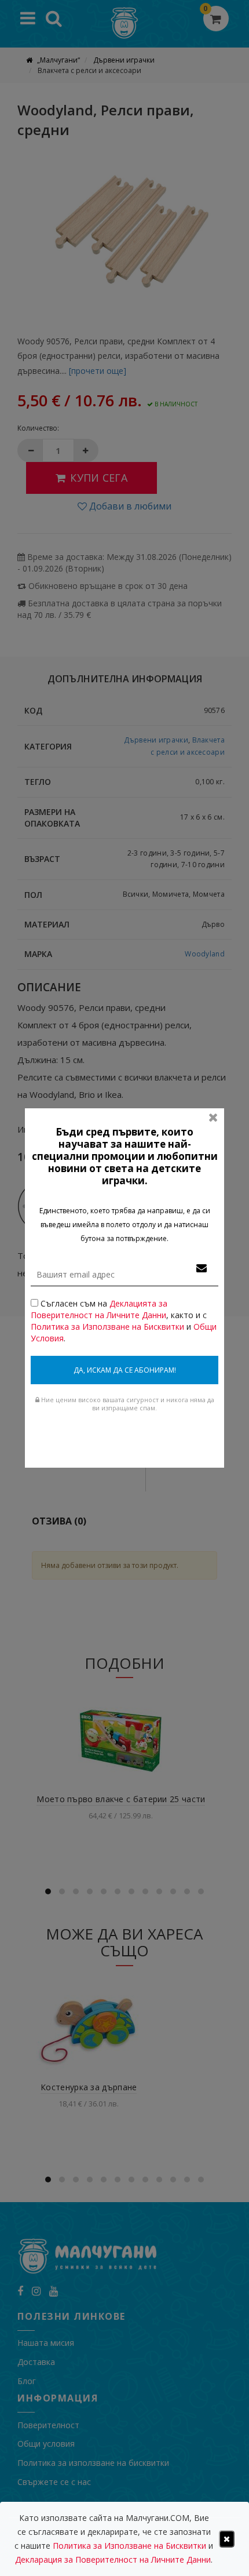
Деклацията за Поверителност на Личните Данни (99, 1309)
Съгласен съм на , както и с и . (124, 1321)
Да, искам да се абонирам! (125, 1370)
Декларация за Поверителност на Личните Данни (113, 2559)
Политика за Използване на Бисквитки (107, 1327)
